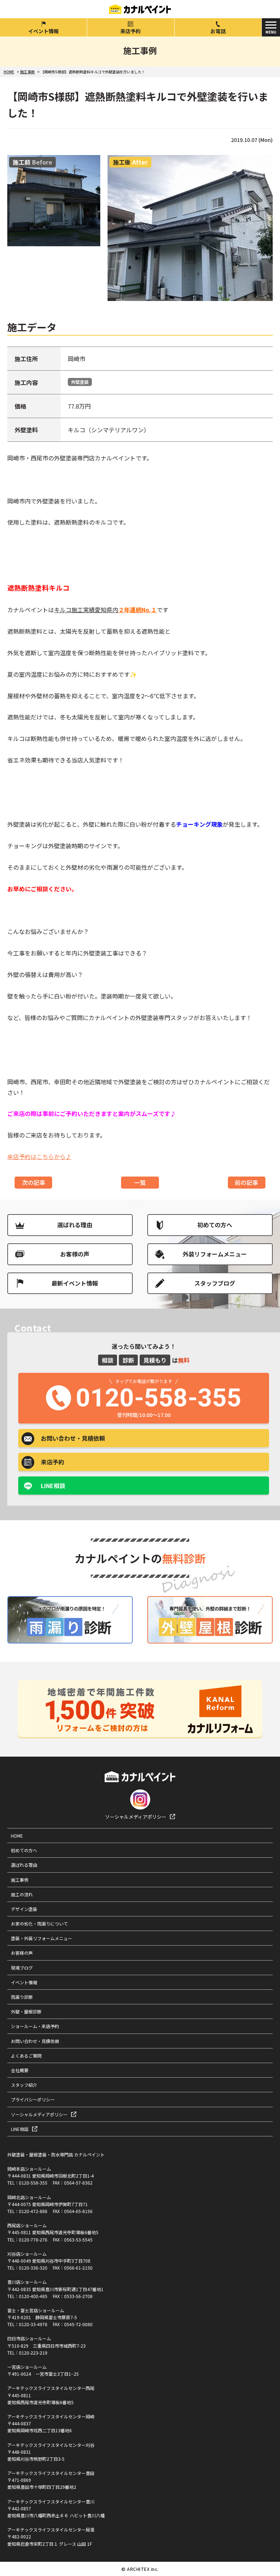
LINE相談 (53, 1486)
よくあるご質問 (26, 2056)
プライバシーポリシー (33, 2099)
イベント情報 (43, 31)
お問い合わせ (73, 1438)
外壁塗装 (80, 382)
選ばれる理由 (75, 1225)
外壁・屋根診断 (26, 2011)
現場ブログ (22, 1968)
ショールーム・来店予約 (35, 2026)
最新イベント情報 (75, 1283)
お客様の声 (75, 1254)
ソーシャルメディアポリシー (136, 1817)
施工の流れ (22, 1894)
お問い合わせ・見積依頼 (35, 2041)
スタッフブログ (215, 1283)
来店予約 (131, 31)
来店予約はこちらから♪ (39, 1156)
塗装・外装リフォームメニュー (42, 1938)
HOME (17, 1836)
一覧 (140, 1182)
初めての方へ (215, 1225)
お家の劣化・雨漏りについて (39, 1924)
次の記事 (34, 1182)
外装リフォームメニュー (215, 1254)
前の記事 (246, 1182)
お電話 (218, 31)
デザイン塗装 (24, 1909)
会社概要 (20, 2070)
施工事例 (20, 1880)
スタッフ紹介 (24, 2085)
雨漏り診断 (22, 1997)
